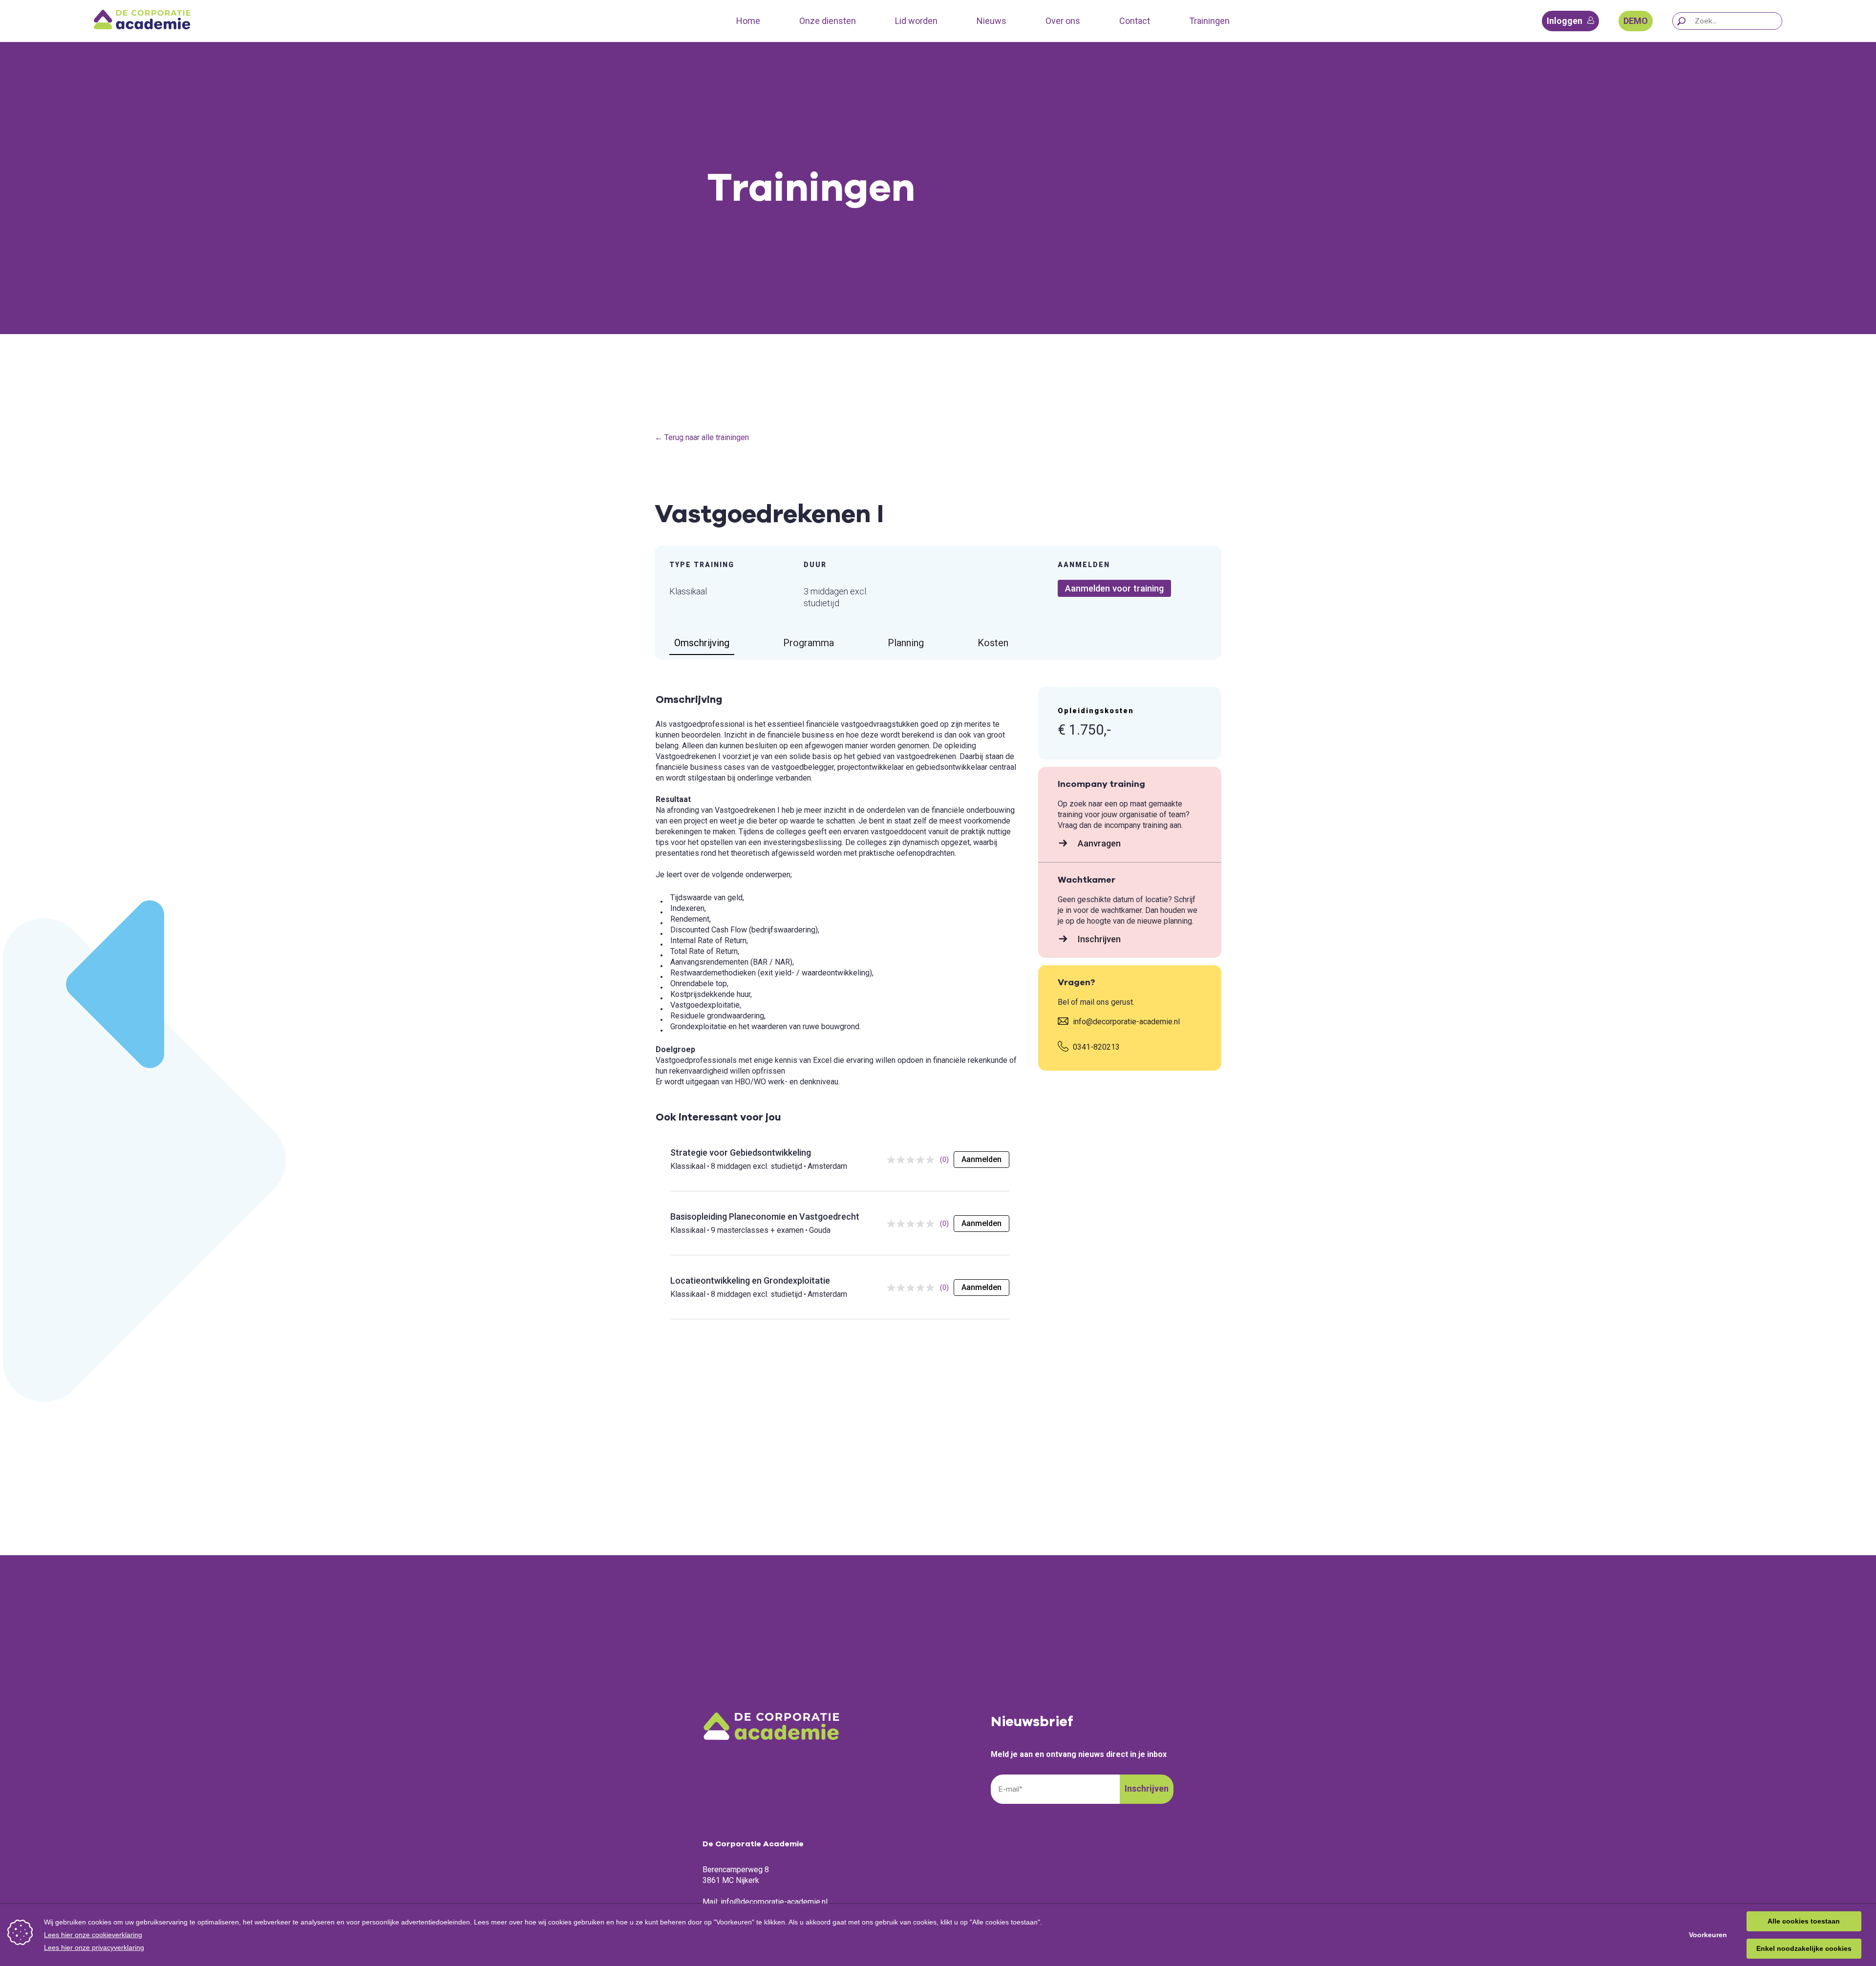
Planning (906, 643)
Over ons (1063, 21)
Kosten (993, 643)
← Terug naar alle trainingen (702, 437)
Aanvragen (1098, 843)
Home (748, 21)
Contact (1135, 21)
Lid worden (916, 21)
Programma (809, 643)
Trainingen (1209, 21)
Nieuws (991, 21)
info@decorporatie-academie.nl (1125, 1022)
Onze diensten (828, 21)
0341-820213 (1095, 1047)
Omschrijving (702, 643)
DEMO (1636, 21)
